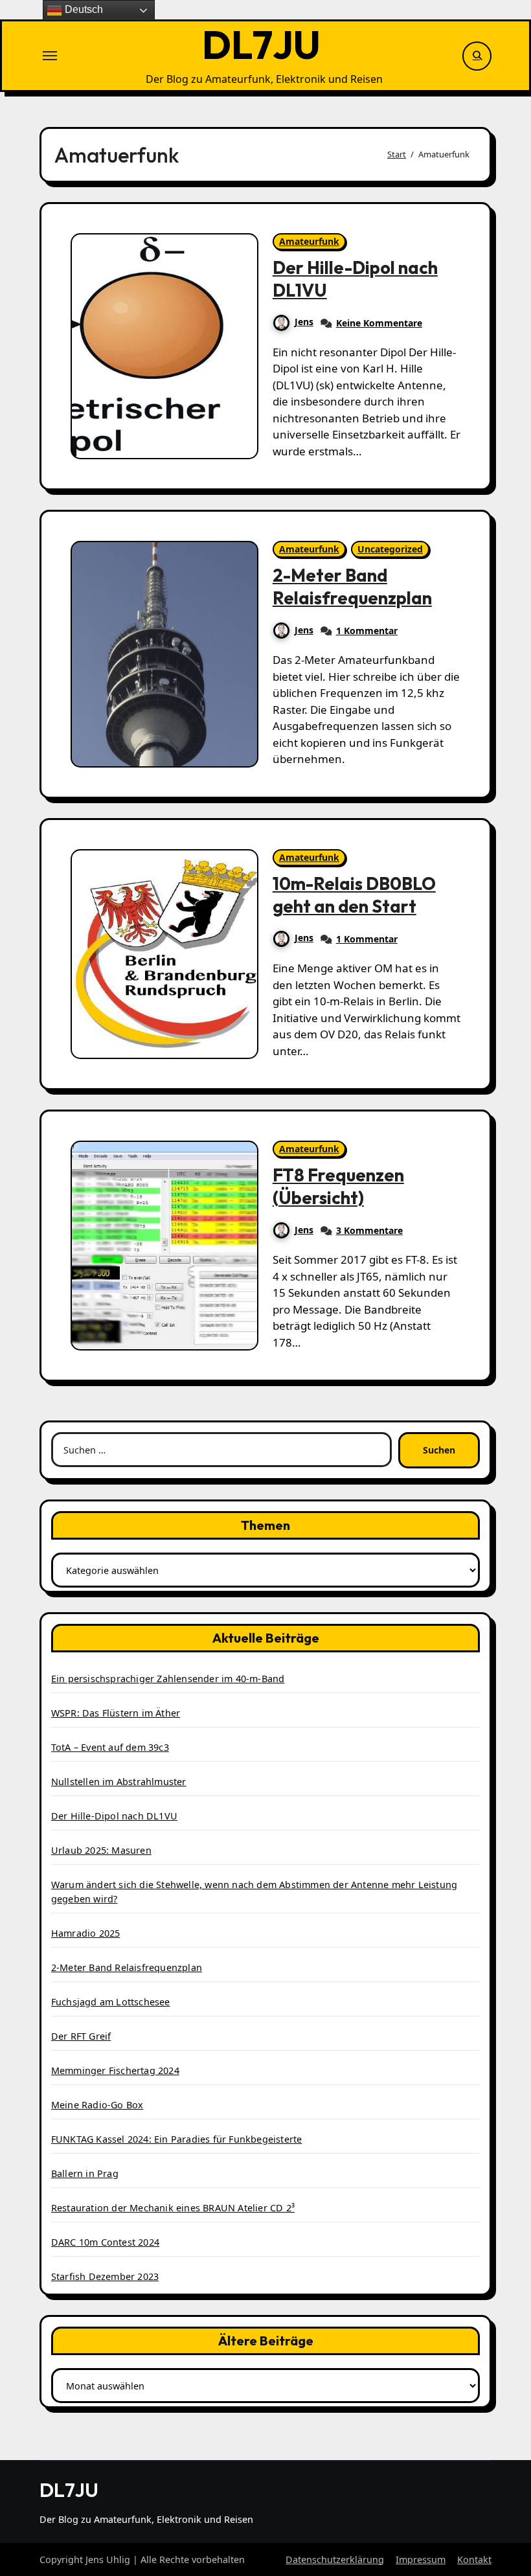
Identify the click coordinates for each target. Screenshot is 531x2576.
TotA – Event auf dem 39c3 (110, 1747)
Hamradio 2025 (86, 1933)
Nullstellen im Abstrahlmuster (119, 1782)
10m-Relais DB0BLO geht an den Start (354, 895)
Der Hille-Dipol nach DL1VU (114, 1816)
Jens (304, 322)
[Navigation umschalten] (50, 56)
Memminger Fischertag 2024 (115, 2070)
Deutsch (83, 9)
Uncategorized (390, 549)
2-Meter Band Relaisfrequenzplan (352, 587)
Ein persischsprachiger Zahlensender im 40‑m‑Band (168, 1679)
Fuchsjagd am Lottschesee (111, 2002)
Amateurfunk (309, 241)
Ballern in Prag (85, 2173)
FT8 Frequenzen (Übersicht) (338, 1186)
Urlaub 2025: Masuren (101, 1850)
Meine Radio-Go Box (97, 2105)
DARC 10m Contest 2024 (105, 2242)
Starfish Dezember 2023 (105, 2276)
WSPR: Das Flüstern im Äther (116, 1713)
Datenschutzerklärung (335, 2559)
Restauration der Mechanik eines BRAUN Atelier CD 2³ (173, 2208)
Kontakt (474, 2559)
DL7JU (261, 45)
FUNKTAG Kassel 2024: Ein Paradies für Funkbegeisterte (177, 2139)
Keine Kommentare (379, 323)
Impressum (421, 2559)
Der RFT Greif (81, 2036)
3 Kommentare (369, 1230)
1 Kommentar (367, 631)
